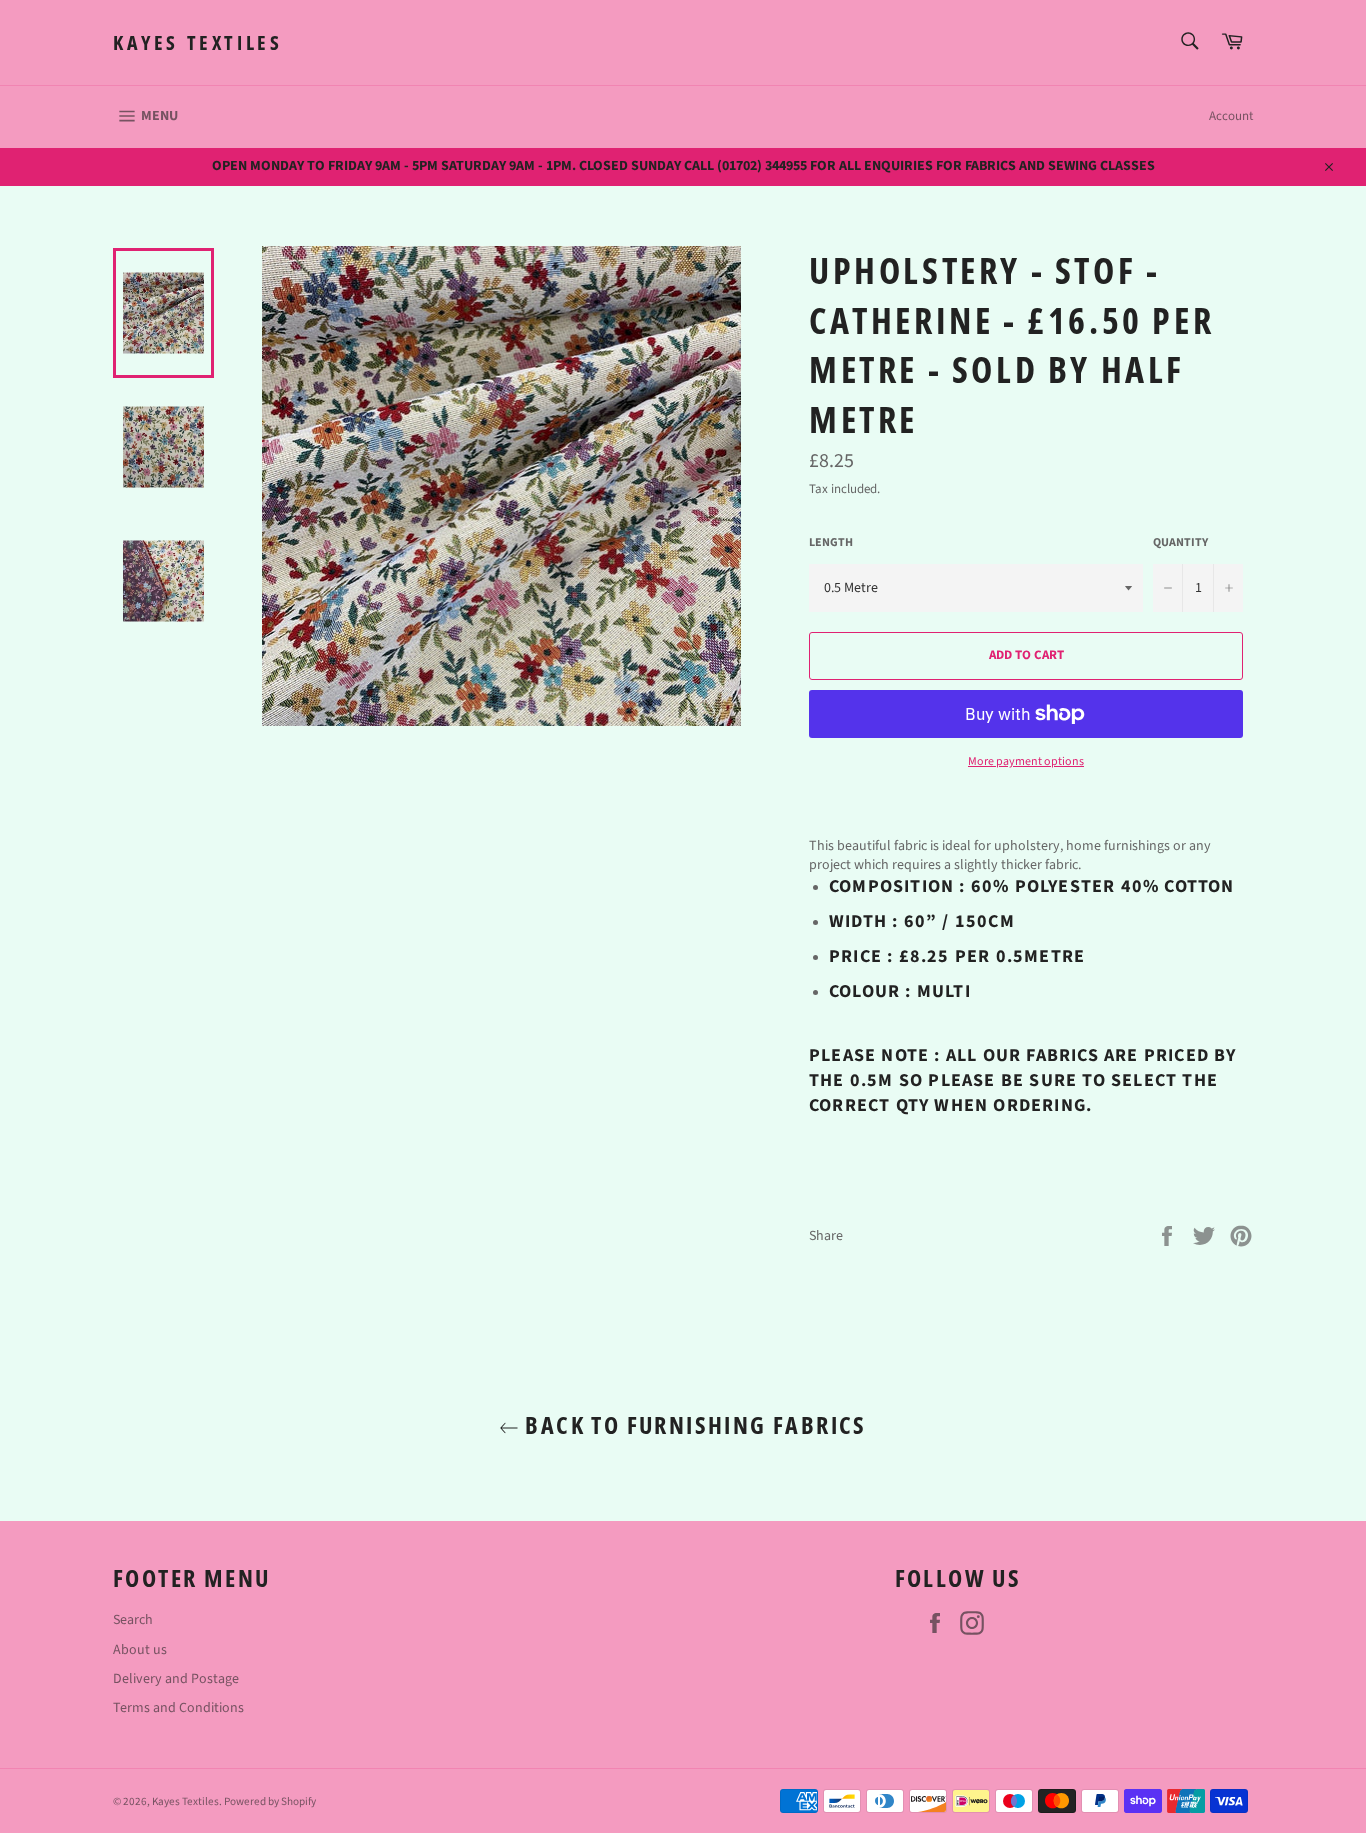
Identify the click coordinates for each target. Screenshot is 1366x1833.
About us (140, 1650)
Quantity (1180, 543)
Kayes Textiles (197, 42)
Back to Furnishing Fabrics (693, 1424)
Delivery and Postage (176, 1679)
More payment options (1026, 762)
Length (831, 543)
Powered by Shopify (270, 1801)
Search (133, 1620)
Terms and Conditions (178, 1708)
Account (1231, 116)
